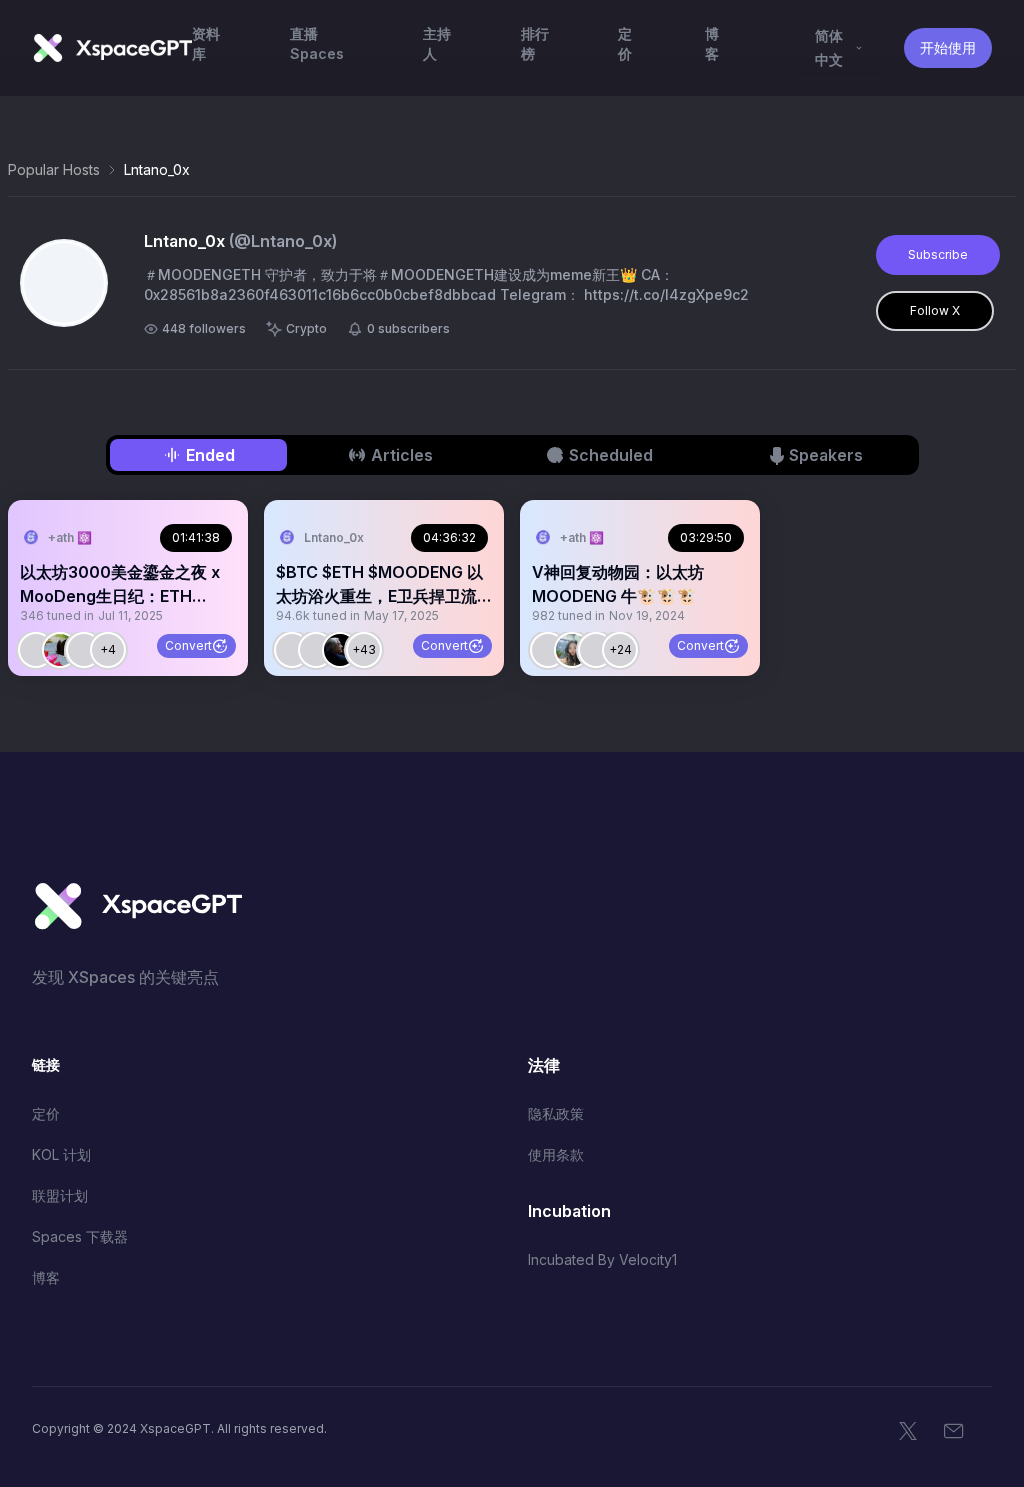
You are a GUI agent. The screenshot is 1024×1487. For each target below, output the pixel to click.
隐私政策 (556, 1113)
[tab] (198, 455)
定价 (46, 1113)
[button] (128, 588)
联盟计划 (60, 1195)
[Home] (112, 48)
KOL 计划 (61, 1154)
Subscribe (938, 254)
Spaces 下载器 (80, 1236)
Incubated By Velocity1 (602, 1259)
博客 (46, 1277)
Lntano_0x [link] (157, 169)
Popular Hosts (54, 169)
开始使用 (948, 47)
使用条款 (556, 1154)
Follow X (935, 310)
